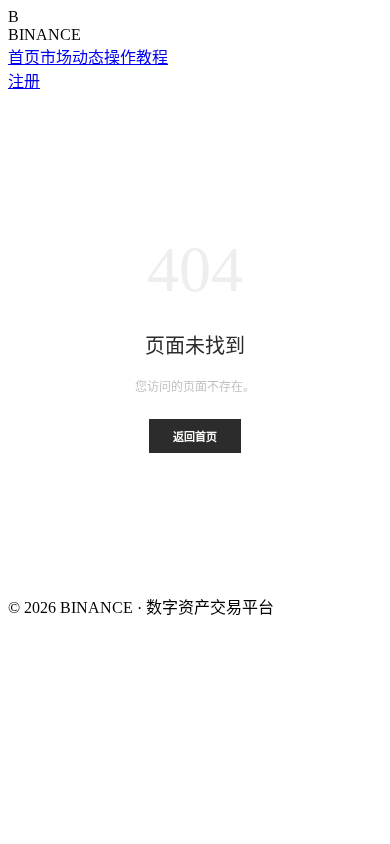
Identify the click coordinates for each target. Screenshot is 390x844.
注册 (24, 81)
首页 (24, 57)
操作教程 (136, 57)
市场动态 (72, 57)
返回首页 (195, 437)
